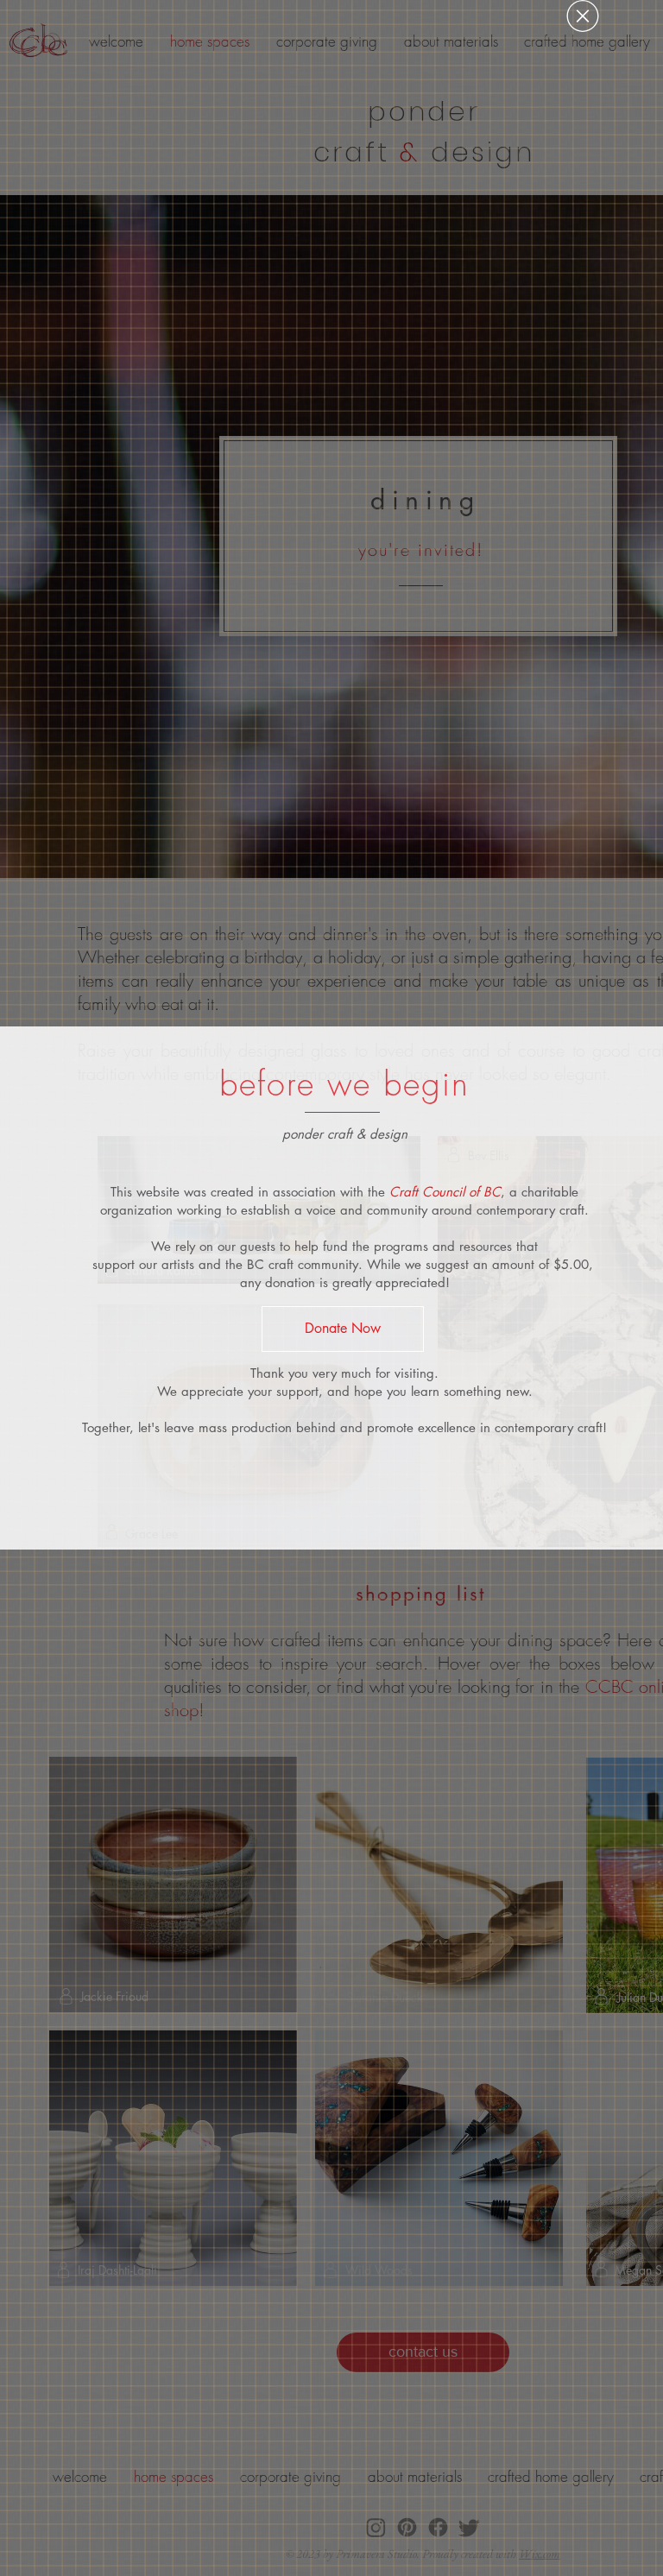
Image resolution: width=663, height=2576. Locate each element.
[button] (583, 16)
